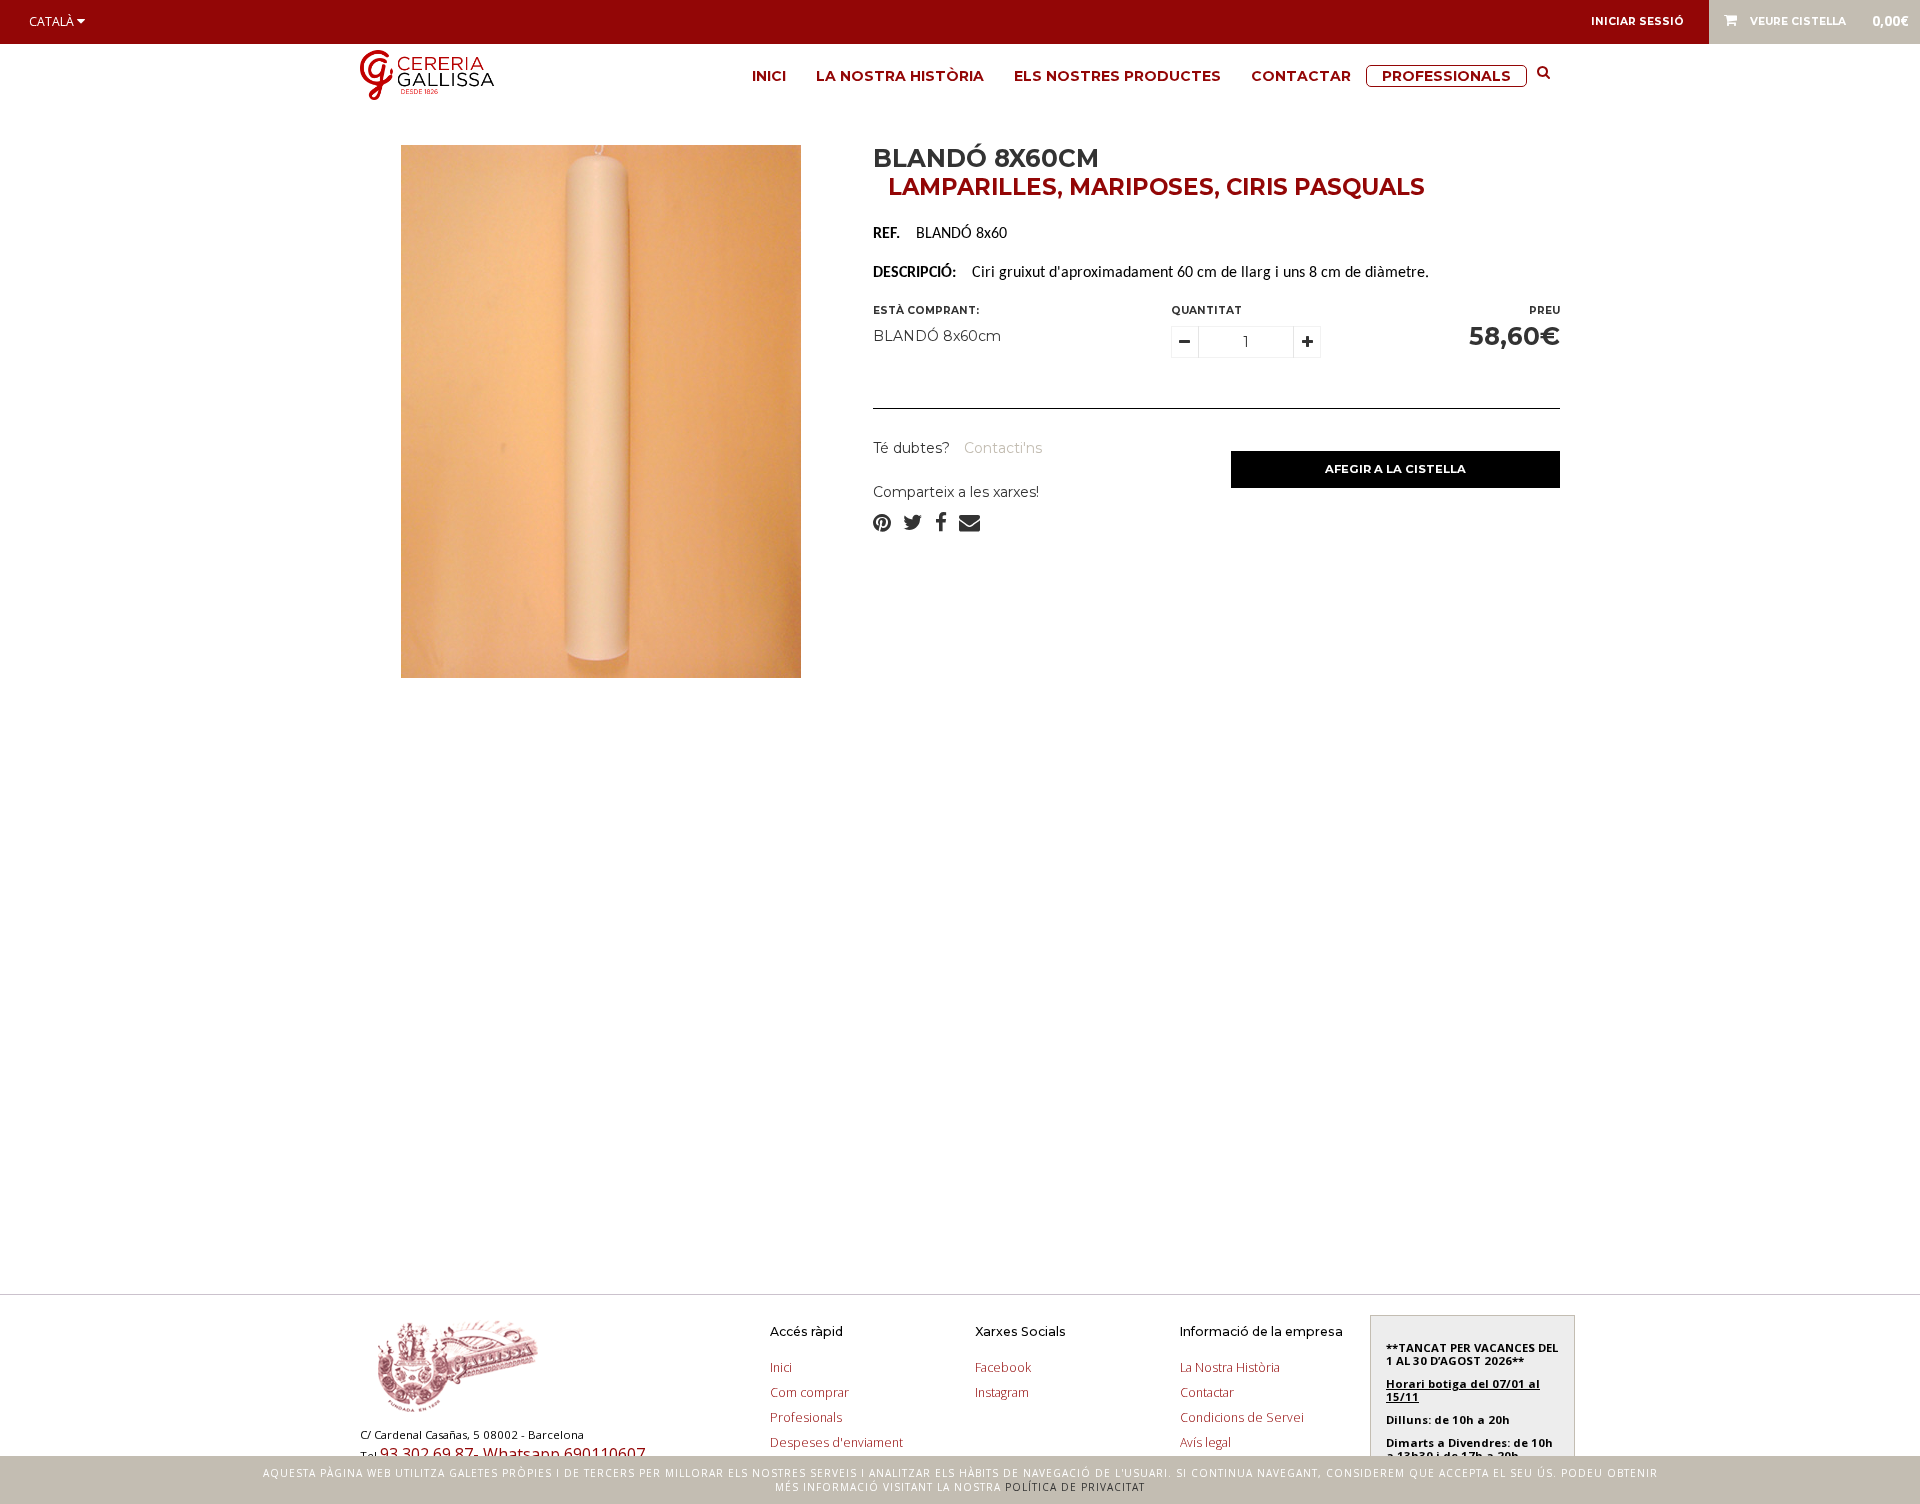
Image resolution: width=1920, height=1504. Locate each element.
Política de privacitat (1075, 1487)
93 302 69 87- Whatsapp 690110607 (512, 1454)
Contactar (1301, 76)
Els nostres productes (1117, 76)
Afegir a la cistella (1395, 469)
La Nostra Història (900, 76)
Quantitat (1206, 310)
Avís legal (1205, 1442)
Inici (769, 76)
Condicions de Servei (1242, 1417)
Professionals (1446, 76)
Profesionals (806, 1417)
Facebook (1003, 1367)
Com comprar (809, 1392)
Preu (1544, 310)
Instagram (1002, 1392)
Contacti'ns (1001, 448)
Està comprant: (926, 310)
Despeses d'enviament (836, 1442)
